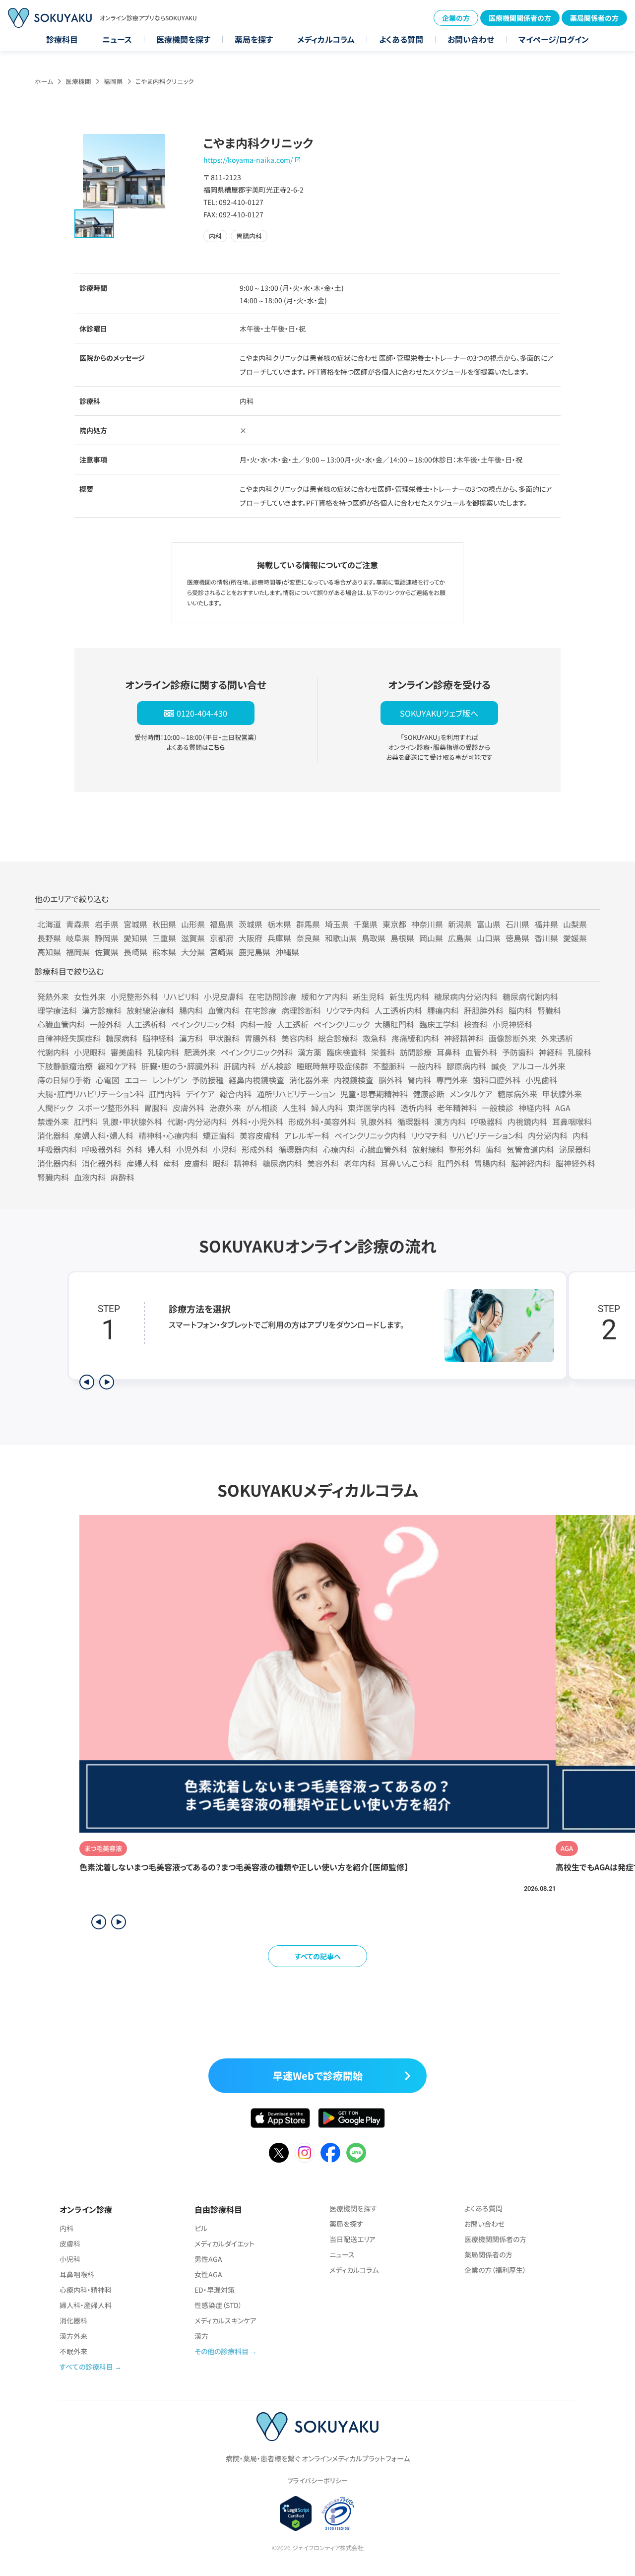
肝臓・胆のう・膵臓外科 (180, 1066)
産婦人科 (142, 1163)
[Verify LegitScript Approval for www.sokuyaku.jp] (296, 2513)
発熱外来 (53, 996)
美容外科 (323, 1163)
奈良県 (308, 938)
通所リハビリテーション (296, 1094)
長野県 (49, 938)
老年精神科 (457, 1108)
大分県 (193, 952)
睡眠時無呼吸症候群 (332, 1066)
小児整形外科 (134, 996)
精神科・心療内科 (168, 1135)
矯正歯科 (219, 1135)
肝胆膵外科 (484, 1010)
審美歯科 (127, 1052)
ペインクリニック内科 (370, 1135)
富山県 (489, 924)
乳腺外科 (377, 1122)
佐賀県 (107, 952)
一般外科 (106, 1024)
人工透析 (293, 1024)
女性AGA (208, 2274)
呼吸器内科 (57, 1149)
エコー (136, 1080)
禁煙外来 (53, 1122)
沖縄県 (287, 952)
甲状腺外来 (562, 1094)
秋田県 (164, 924)
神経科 (551, 1052)
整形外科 (465, 1149)
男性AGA (208, 2259)
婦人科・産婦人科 (86, 2305)
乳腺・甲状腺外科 (132, 1122)
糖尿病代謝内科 (530, 996)
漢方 (201, 2336)
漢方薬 (310, 1052)
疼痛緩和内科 (415, 1038)
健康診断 (429, 1094)
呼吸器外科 (102, 1149)
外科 (134, 1149)
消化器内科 (57, 1163)
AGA (563, 1108)
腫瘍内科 (443, 1010)
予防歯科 (518, 1052)
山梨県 (575, 924)
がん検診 (276, 1066)
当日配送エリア (352, 2239)
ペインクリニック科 (203, 1024)
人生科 (294, 1108)
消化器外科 (102, 1163)
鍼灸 (499, 1066)
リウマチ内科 (348, 1010)
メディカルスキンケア (225, 2320)
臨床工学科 (439, 1024)
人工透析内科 (398, 1010)
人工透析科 (146, 1024)
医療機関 (78, 81)
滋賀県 (193, 938)
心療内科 (339, 1149)
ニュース (117, 39)
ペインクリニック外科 (257, 1052)
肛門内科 (165, 1094)
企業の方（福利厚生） (495, 2270)
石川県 (517, 924)
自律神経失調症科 (69, 1038)
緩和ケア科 (117, 1066)
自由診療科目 (218, 2209)
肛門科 (86, 1122)
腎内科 (419, 1080)
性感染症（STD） (218, 2305)
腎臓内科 (53, 1177)
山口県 (489, 938)
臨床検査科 (346, 1052)
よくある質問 (401, 39)
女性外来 (90, 996)
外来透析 (557, 1038)
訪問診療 (416, 1052)
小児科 (225, 1149)
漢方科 (191, 1038)
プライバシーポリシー (317, 2480)
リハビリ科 (181, 996)
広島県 (460, 938)
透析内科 (416, 1108)
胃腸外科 (260, 1038)
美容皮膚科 (259, 1135)
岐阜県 (78, 938)
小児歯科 (541, 1080)
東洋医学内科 (372, 1108)
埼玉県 (337, 924)
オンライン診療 (86, 2209)
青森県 (78, 924)
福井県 (546, 924)
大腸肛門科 (394, 1024)
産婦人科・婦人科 (104, 1135)
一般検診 (498, 1108)
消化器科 (53, 1135)
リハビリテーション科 (487, 1135)
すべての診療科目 (86, 2367)
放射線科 (428, 1149)
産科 (171, 1163)
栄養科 (383, 1052)
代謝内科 (53, 1052)
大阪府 (251, 938)
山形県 (193, 924)
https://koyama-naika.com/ (248, 160)
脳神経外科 (575, 1163)
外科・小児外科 (257, 1122)
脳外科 (390, 1080)
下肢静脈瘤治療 (65, 1066)
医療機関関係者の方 (520, 18)
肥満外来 (200, 1052)
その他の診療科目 (222, 2351)
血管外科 (481, 1052)
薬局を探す (254, 39)
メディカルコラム (326, 39)
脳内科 (520, 1010)
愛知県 (135, 938)
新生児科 (369, 996)
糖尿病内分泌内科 (466, 996)
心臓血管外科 (383, 1149)
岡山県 (431, 938)
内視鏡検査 (354, 1080)
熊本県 (164, 952)
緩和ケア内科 (324, 996)
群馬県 (308, 924)
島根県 (402, 938)
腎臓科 (549, 1010)
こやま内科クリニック (165, 81)
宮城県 (135, 924)
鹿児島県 (254, 952)
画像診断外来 (512, 1038)
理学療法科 (57, 1010)
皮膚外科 (189, 1108)
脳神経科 (158, 1038)
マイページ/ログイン (554, 39)
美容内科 (297, 1038)
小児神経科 (512, 1024)
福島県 (222, 924)
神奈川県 (427, 924)
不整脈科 (389, 1066)
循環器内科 (298, 1149)
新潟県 (460, 924)
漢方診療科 (102, 1010)
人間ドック (55, 1108)
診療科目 (62, 39)
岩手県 (107, 924)
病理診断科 (301, 1010)
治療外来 (225, 1108)
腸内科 (191, 1010)
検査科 (476, 1024)
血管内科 (224, 1010)
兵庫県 (279, 938)
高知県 (49, 952)
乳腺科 (579, 1052)
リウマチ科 (429, 1135)
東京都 (394, 924)
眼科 (221, 1163)
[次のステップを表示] (107, 1382)
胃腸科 (156, 1108)
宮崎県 (222, 952)
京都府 (222, 938)
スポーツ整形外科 (108, 1108)
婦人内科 (327, 1108)
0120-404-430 (202, 713)
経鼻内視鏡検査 (256, 1080)
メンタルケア (471, 1094)
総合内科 (236, 1094)
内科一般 (256, 1024)
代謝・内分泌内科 (197, 1122)
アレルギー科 (307, 1135)
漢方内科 (450, 1122)
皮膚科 (196, 1163)
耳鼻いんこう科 (407, 1163)
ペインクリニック (342, 1024)
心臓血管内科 (61, 1024)
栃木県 (279, 924)
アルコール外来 (539, 1066)
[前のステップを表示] (87, 1382)
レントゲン (170, 1080)
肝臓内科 (240, 1066)
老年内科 (360, 1163)
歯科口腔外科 (497, 1080)
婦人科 (159, 1149)
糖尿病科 (122, 1038)
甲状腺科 (224, 1038)
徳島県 (517, 938)
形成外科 (257, 1149)
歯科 (494, 1149)
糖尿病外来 (517, 1094)
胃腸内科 (490, 1163)
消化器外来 (309, 1080)
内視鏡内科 (527, 1122)
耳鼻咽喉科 (572, 1122)
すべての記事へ (318, 1956)
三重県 (164, 938)
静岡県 (107, 938)
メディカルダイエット (224, 2244)
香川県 (546, 938)
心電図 (108, 1080)
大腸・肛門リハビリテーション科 (91, 1094)
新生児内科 (409, 996)
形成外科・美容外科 (322, 1122)
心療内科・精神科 (86, 2290)
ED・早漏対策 (215, 2290)
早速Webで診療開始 (318, 2076)
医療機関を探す (183, 39)
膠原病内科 (466, 1066)
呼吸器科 (487, 1122)
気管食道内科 (530, 1149)
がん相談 (262, 1108)
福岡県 (113, 81)
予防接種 (208, 1080)
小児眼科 (90, 1052)
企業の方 (456, 18)
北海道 (49, 924)
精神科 (246, 1163)
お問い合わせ (471, 39)
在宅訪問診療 (272, 996)
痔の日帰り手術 (64, 1080)
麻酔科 (123, 1177)
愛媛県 (575, 938)
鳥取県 (374, 938)
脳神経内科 (531, 1163)
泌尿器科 (575, 1149)
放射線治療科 (150, 1010)
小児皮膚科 (224, 996)
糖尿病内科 (282, 1163)
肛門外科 (453, 1163)
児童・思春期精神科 (374, 1094)
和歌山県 (341, 938)
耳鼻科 (448, 1052)
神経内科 (534, 1108)
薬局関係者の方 (594, 18)
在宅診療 (260, 1010)
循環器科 (413, 1122)
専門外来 (452, 1080)
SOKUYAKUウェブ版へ (439, 713)
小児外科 (192, 1149)
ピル (201, 2228)
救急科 (375, 1038)
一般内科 (426, 1066)
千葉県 (366, 924)
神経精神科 (464, 1038)
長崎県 (135, 952)
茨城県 (251, 924)
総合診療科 (338, 1038)
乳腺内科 (163, 1052)
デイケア (200, 1094)
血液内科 (90, 1177)
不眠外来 (73, 2351)
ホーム (44, 81)
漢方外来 (73, 2336)
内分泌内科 (548, 1135)
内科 (580, 1135)
